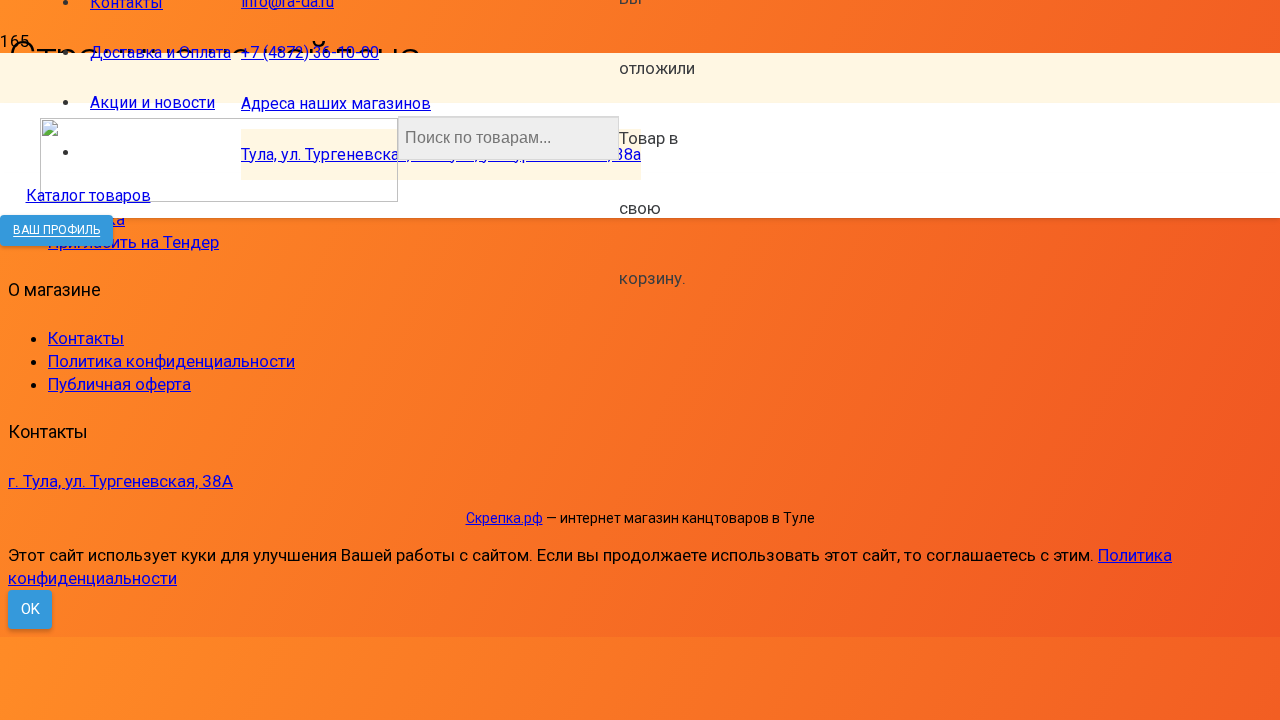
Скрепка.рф (504, 518)
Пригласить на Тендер (133, 242)
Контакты (86, 338)
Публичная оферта (119, 384)
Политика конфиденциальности (171, 361)
